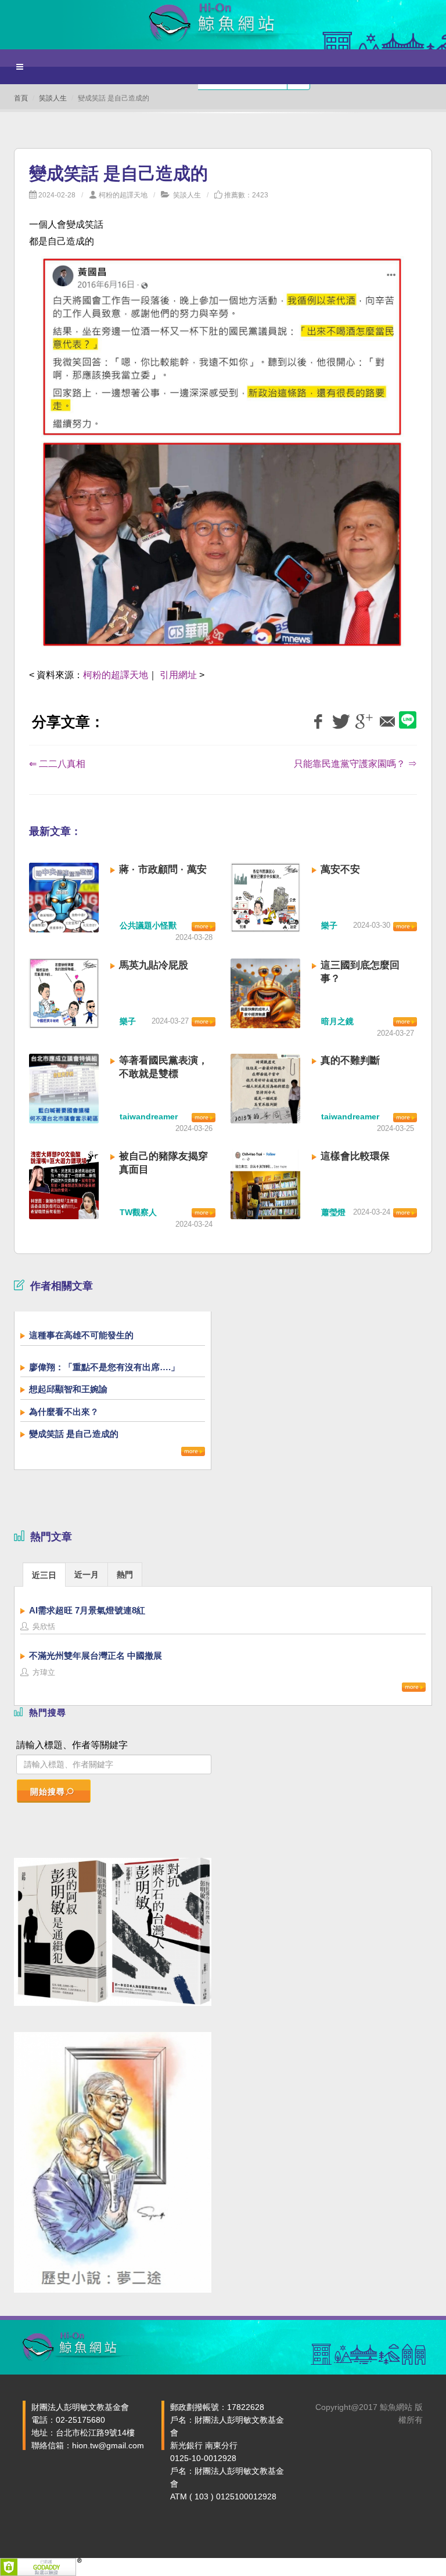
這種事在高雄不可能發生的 (81, 1335)
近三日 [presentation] (44, 1575)
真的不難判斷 (350, 1060)
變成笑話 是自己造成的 (74, 1434)
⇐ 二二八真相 (57, 764)
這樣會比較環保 (355, 1156)
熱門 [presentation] (125, 1575)
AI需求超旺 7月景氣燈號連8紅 (87, 1610)
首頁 (21, 98)
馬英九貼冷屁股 (154, 965)
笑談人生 (53, 98)
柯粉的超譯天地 (123, 195)
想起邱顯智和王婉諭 (68, 1389)
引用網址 (178, 675)
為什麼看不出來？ (64, 1412)
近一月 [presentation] (87, 1575)
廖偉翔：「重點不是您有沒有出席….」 (104, 1367)
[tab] (44, 1574)
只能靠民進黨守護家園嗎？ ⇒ (355, 764)
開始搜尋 (48, 1792)
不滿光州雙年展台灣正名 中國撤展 (96, 1656)
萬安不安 (340, 869)
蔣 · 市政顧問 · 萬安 (163, 869)
